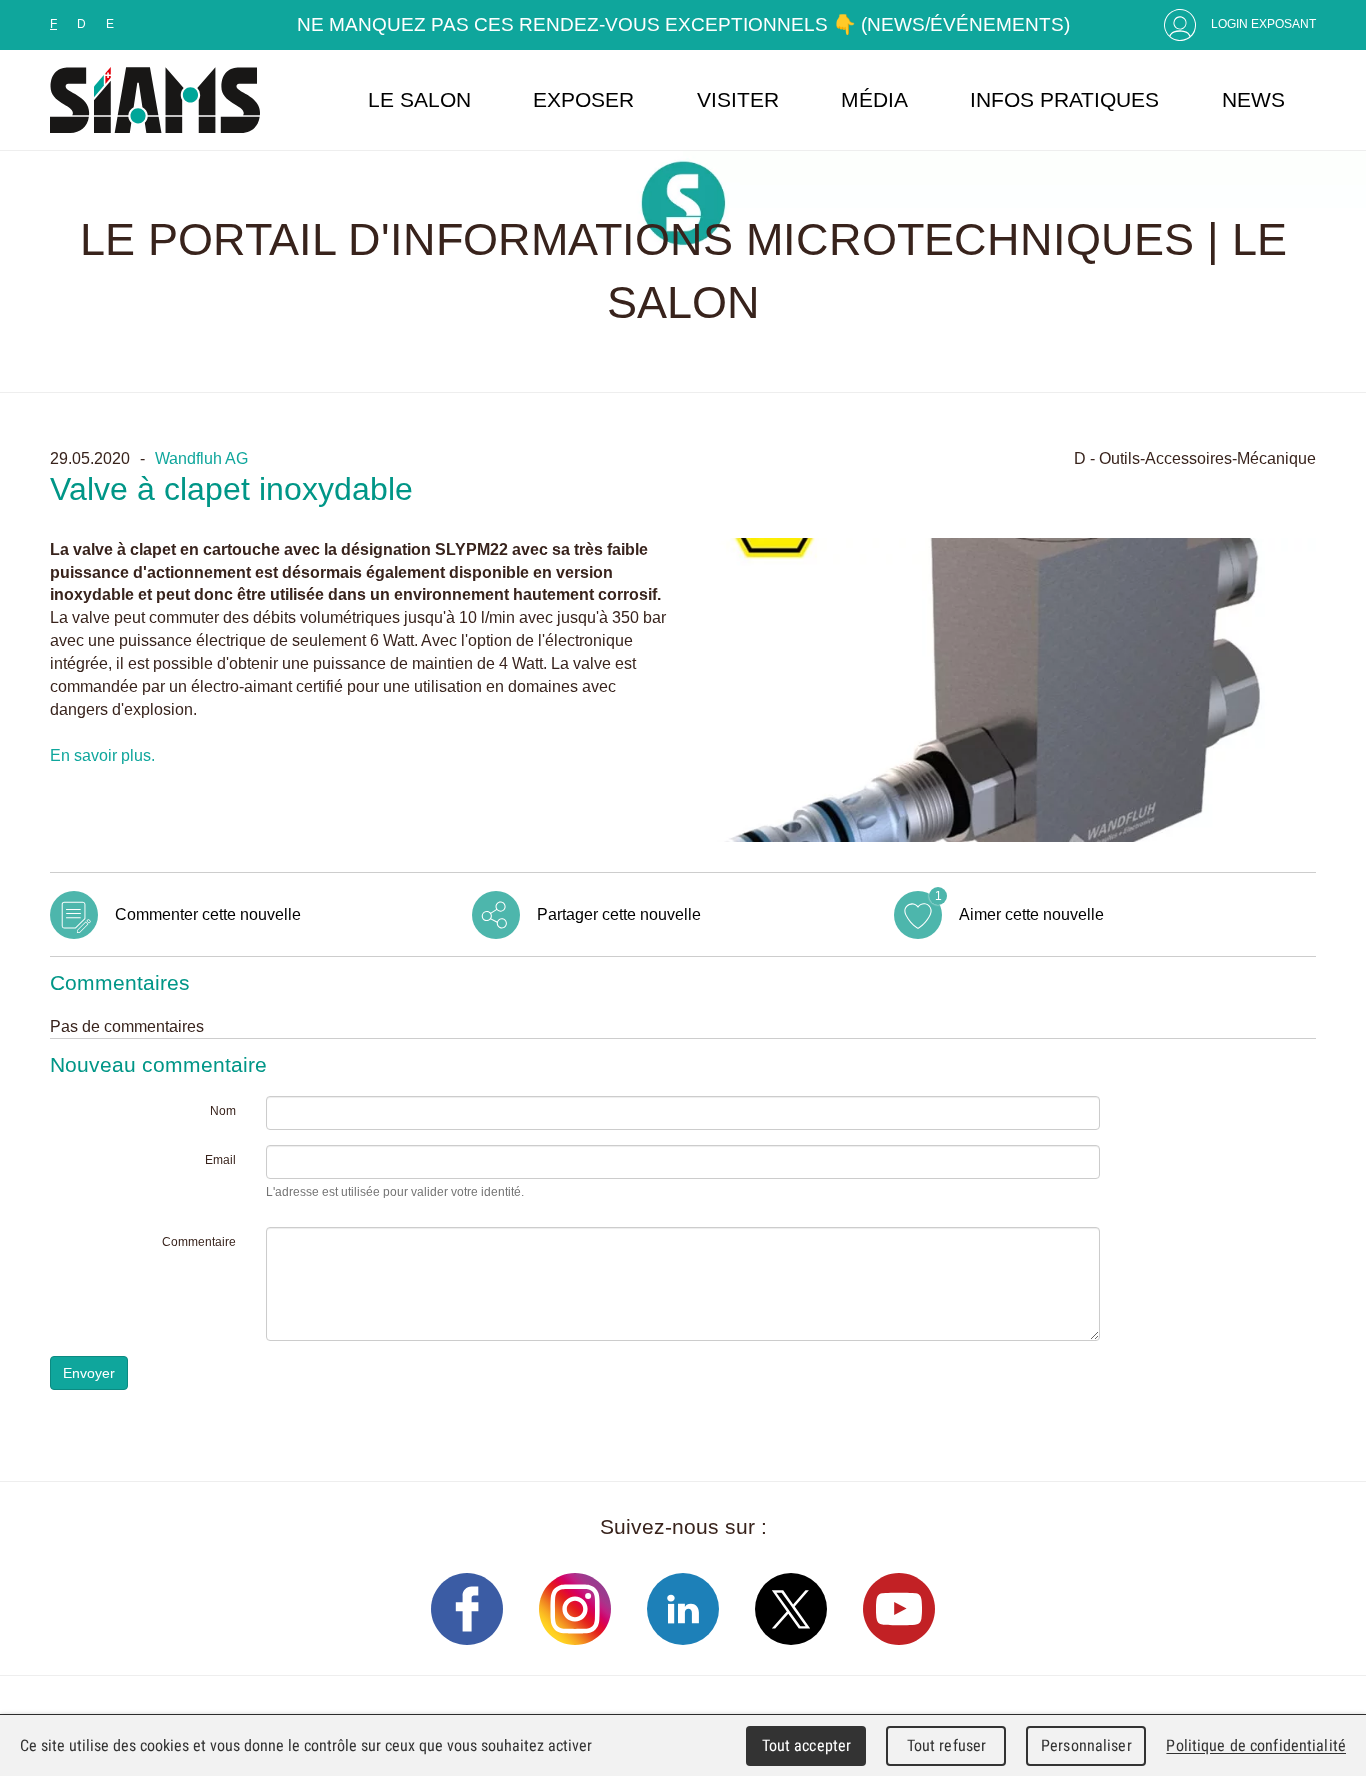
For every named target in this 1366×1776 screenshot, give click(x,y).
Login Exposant (1263, 24)
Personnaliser (1086, 1745)
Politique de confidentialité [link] (1256, 1745)
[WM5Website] (155, 100)
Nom (223, 1111)
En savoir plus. (102, 755)
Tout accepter (807, 1745)
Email (220, 1160)
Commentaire (199, 1242)
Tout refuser (947, 1745)
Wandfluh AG (201, 458)
